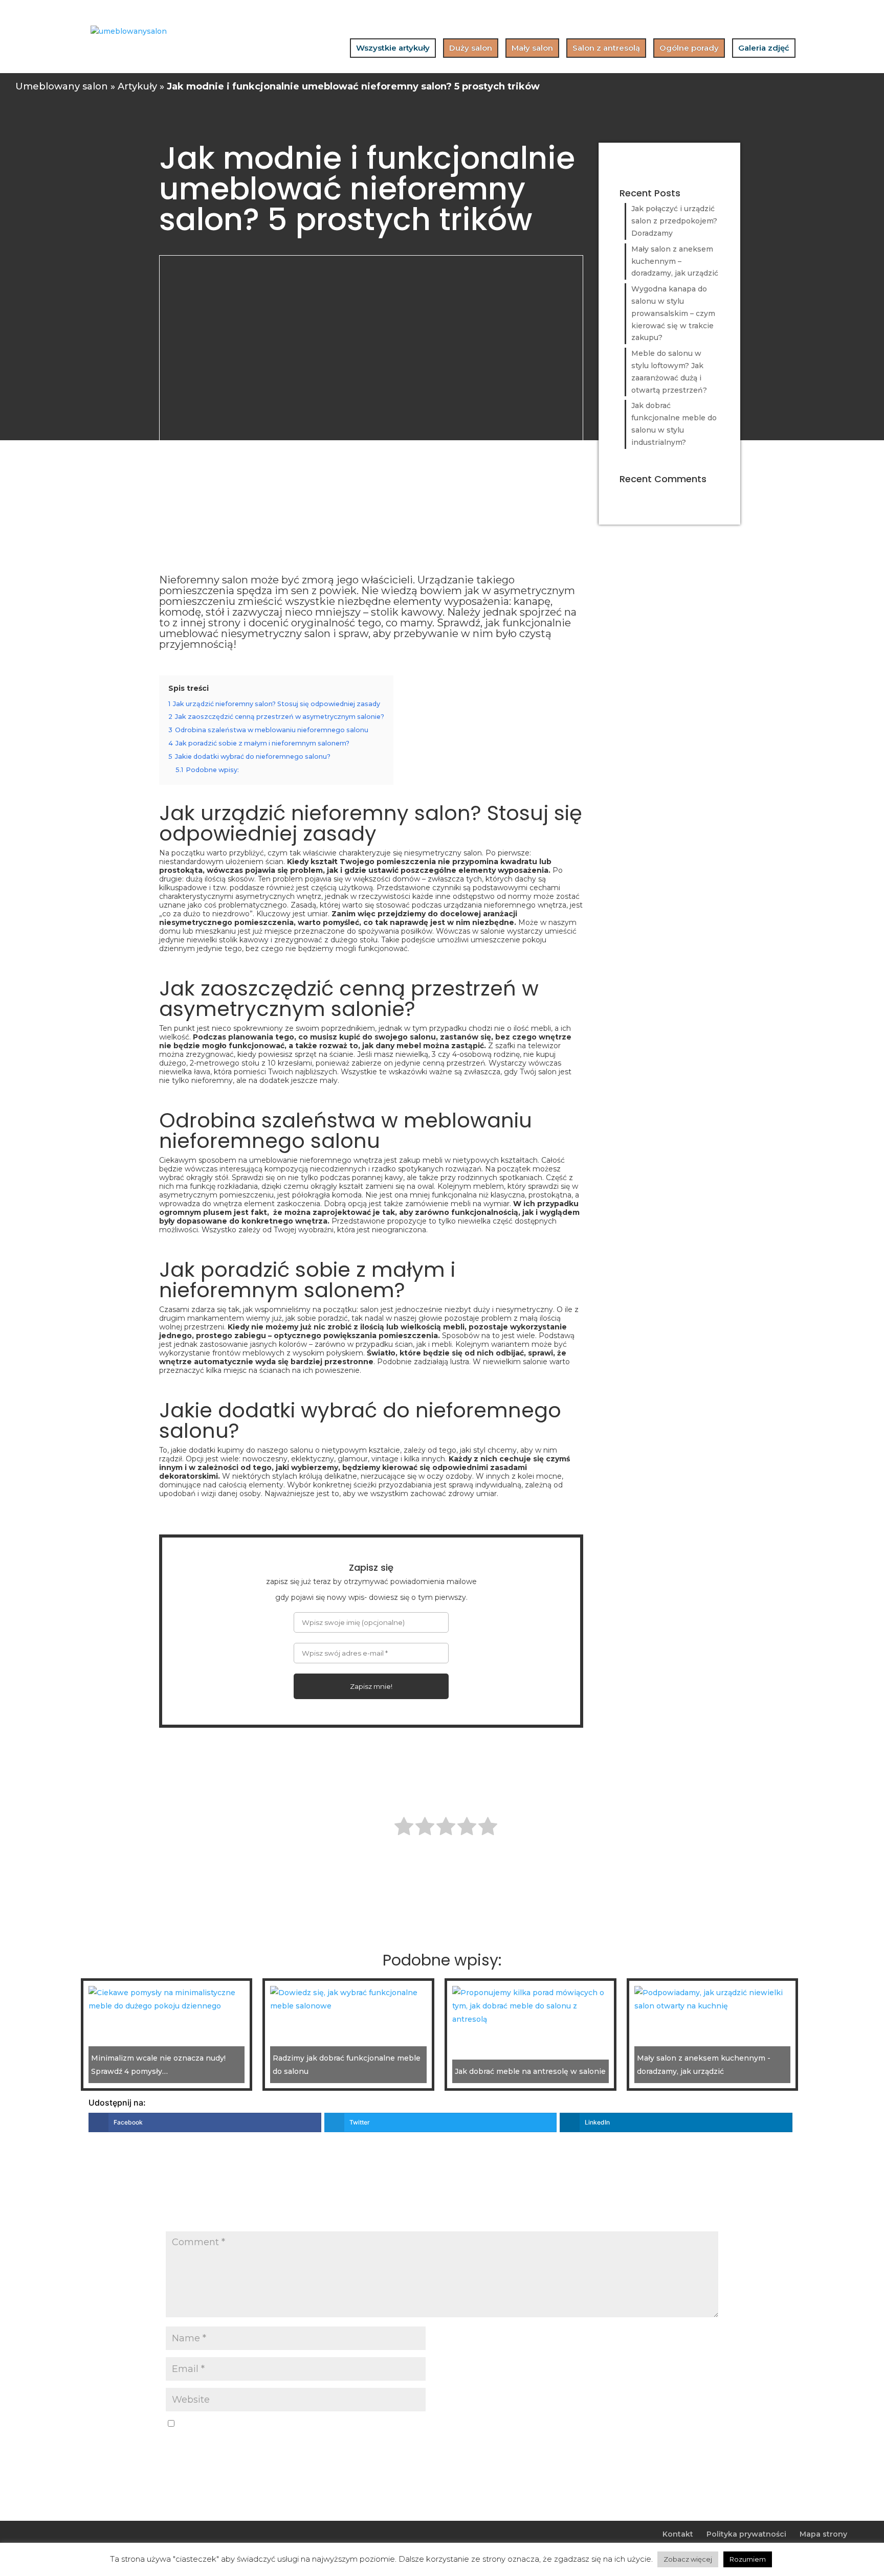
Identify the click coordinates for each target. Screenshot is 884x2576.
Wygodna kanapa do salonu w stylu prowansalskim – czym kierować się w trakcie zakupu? (673, 313)
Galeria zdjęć (764, 48)
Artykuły (137, 86)
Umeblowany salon (62, 86)
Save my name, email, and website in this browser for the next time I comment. (321, 2424)
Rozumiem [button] (748, 2559)
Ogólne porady (689, 48)
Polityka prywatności (746, 2534)
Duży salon (471, 48)
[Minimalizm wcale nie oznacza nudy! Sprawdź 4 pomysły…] (167, 1999)
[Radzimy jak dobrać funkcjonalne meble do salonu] (348, 1999)
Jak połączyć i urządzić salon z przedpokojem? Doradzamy (674, 221)
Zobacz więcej (688, 2559)
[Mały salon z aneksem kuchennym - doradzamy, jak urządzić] (713, 1999)
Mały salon (532, 48)
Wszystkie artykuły (393, 48)
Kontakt (678, 2534)
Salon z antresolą (606, 48)
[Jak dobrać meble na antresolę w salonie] (531, 2006)
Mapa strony (823, 2534)
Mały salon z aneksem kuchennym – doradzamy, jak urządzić (675, 261)
